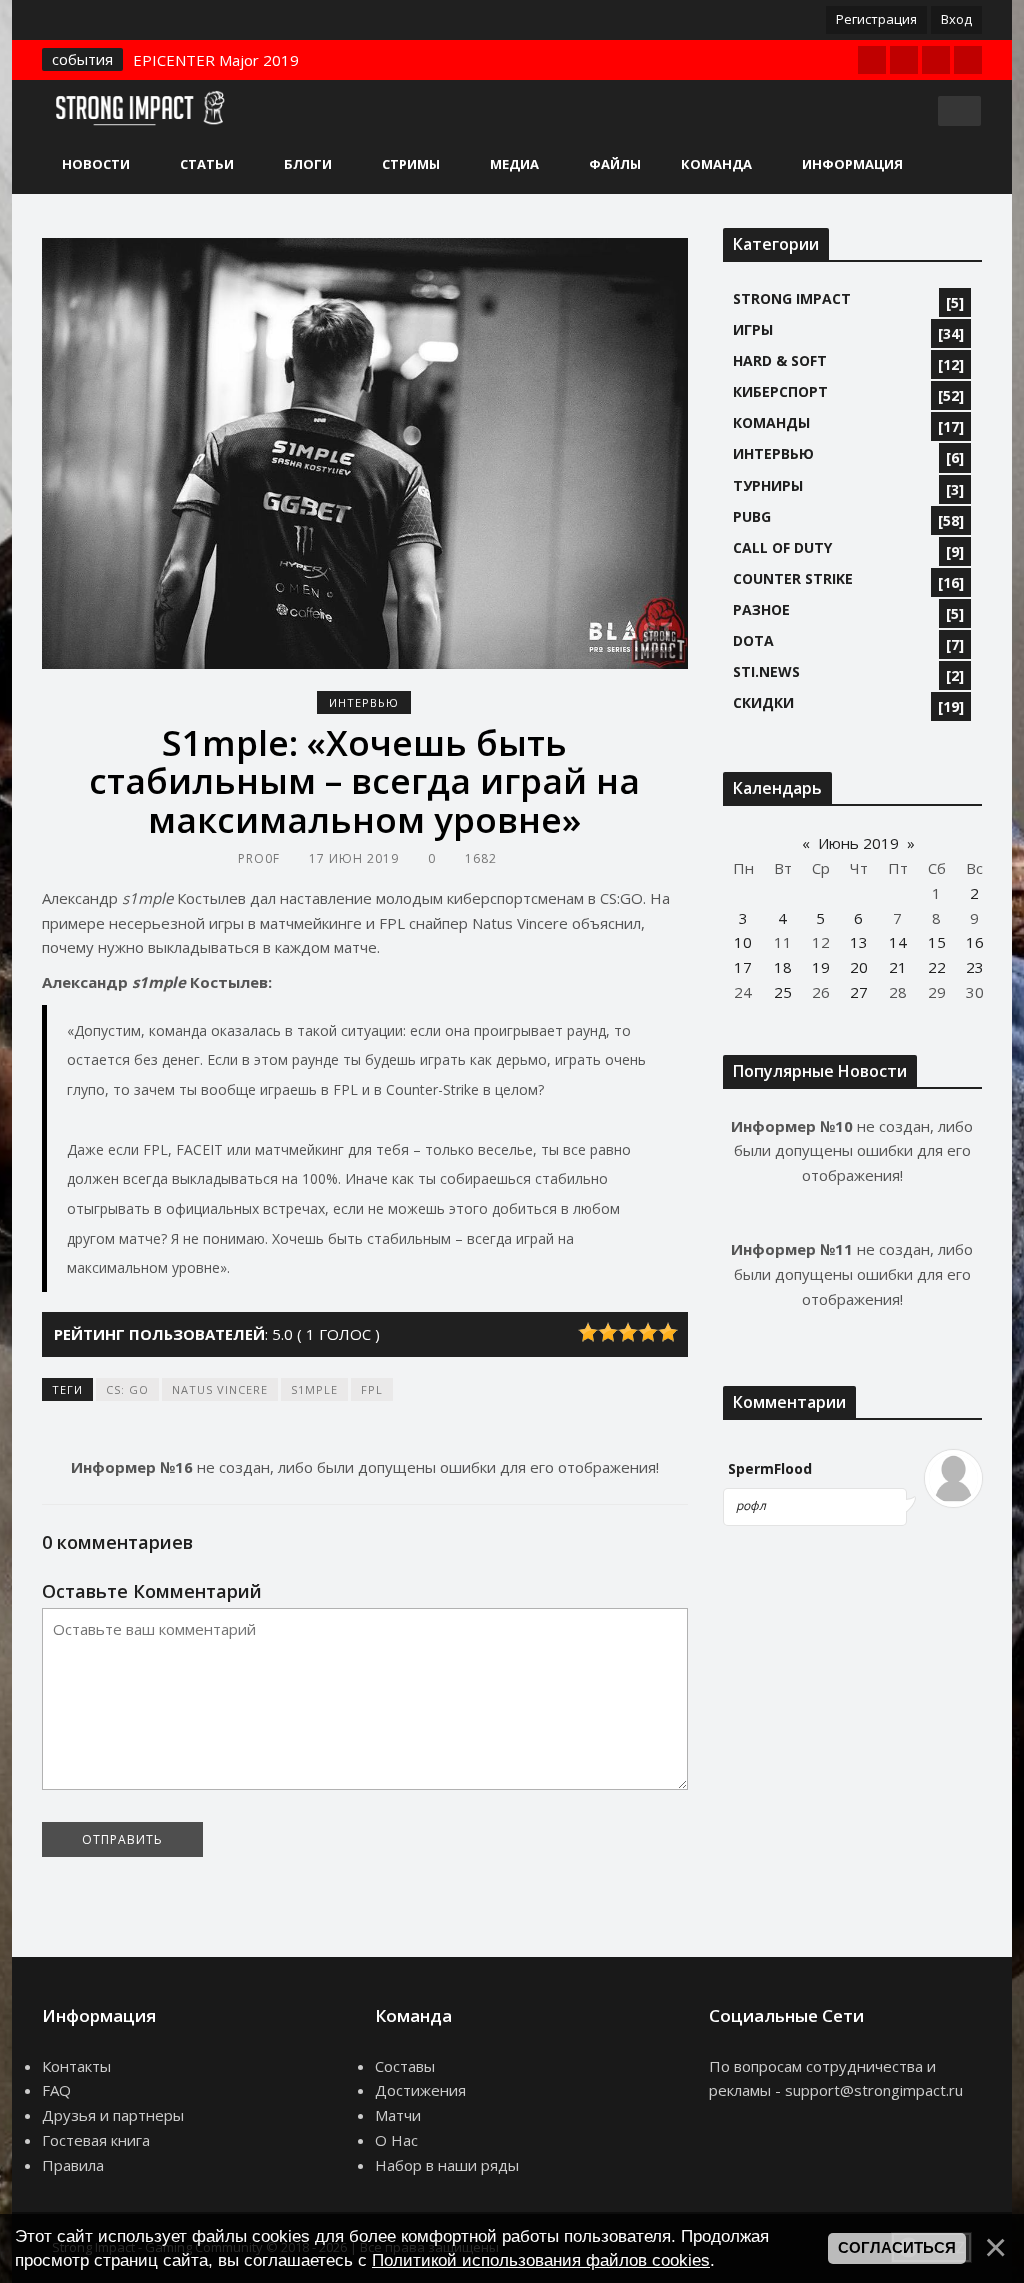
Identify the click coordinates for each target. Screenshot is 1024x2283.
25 (783, 992)
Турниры (768, 485)
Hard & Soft (780, 360)
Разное (761, 609)
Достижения (420, 2090)
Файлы (615, 164)
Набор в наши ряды (447, 2165)
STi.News (766, 671)
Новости (96, 164)
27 (859, 992)
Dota (753, 640)
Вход (956, 19)
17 (743, 967)
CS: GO (127, 1389)
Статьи (207, 164)
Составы (405, 2066)
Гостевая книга (96, 2140)
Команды (771, 422)
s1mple (314, 1389)
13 (859, 942)
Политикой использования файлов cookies (541, 2260)
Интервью (364, 702)
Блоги (308, 164)
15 (937, 942)
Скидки (763, 702)
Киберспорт (780, 391)
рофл (751, 1505)
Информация (852, 164)
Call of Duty (782, 547)
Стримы (411, 164)
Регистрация (876, 19)
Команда (716, 164)
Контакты (76, 2066)
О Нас (396, 2140)
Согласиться (897, 2248)
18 (783, 967)
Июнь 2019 (858, 843)
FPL (372, 1389)
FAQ (56, 2090)
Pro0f (259, 858)
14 (898, 942)
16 (975, 942)
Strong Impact (792, 298)
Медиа (514, 164)
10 (743, 942)
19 (821, 967)
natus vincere (220, 1389)
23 (975, 967)
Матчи (398, 2115)
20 (859, 967)
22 (937, 967)
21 (898, 967)
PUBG (752, 516)
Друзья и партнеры (113, 2115)
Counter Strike (793, 578)
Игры (753, 329)
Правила (73, 2165)
